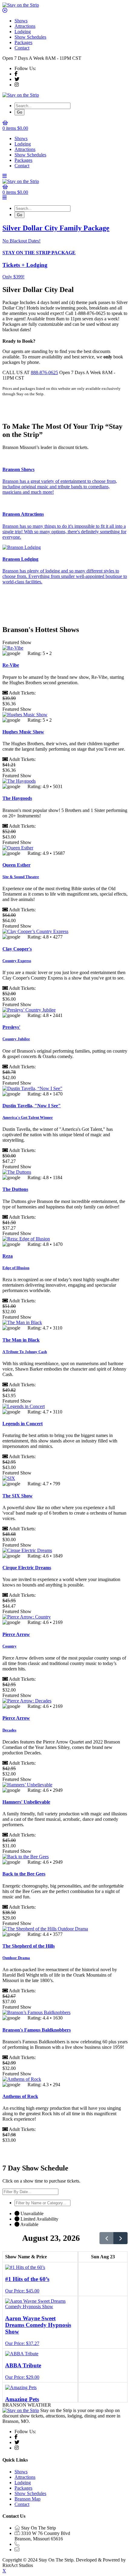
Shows (21, 21)
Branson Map (28, 2499)
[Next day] (120, 2238)
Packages (23, 42)
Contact (22, 48)
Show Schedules (30, 37)
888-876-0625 (44, 372)
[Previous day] (107, 2238)
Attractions (25, 26)
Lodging (23, 32)
